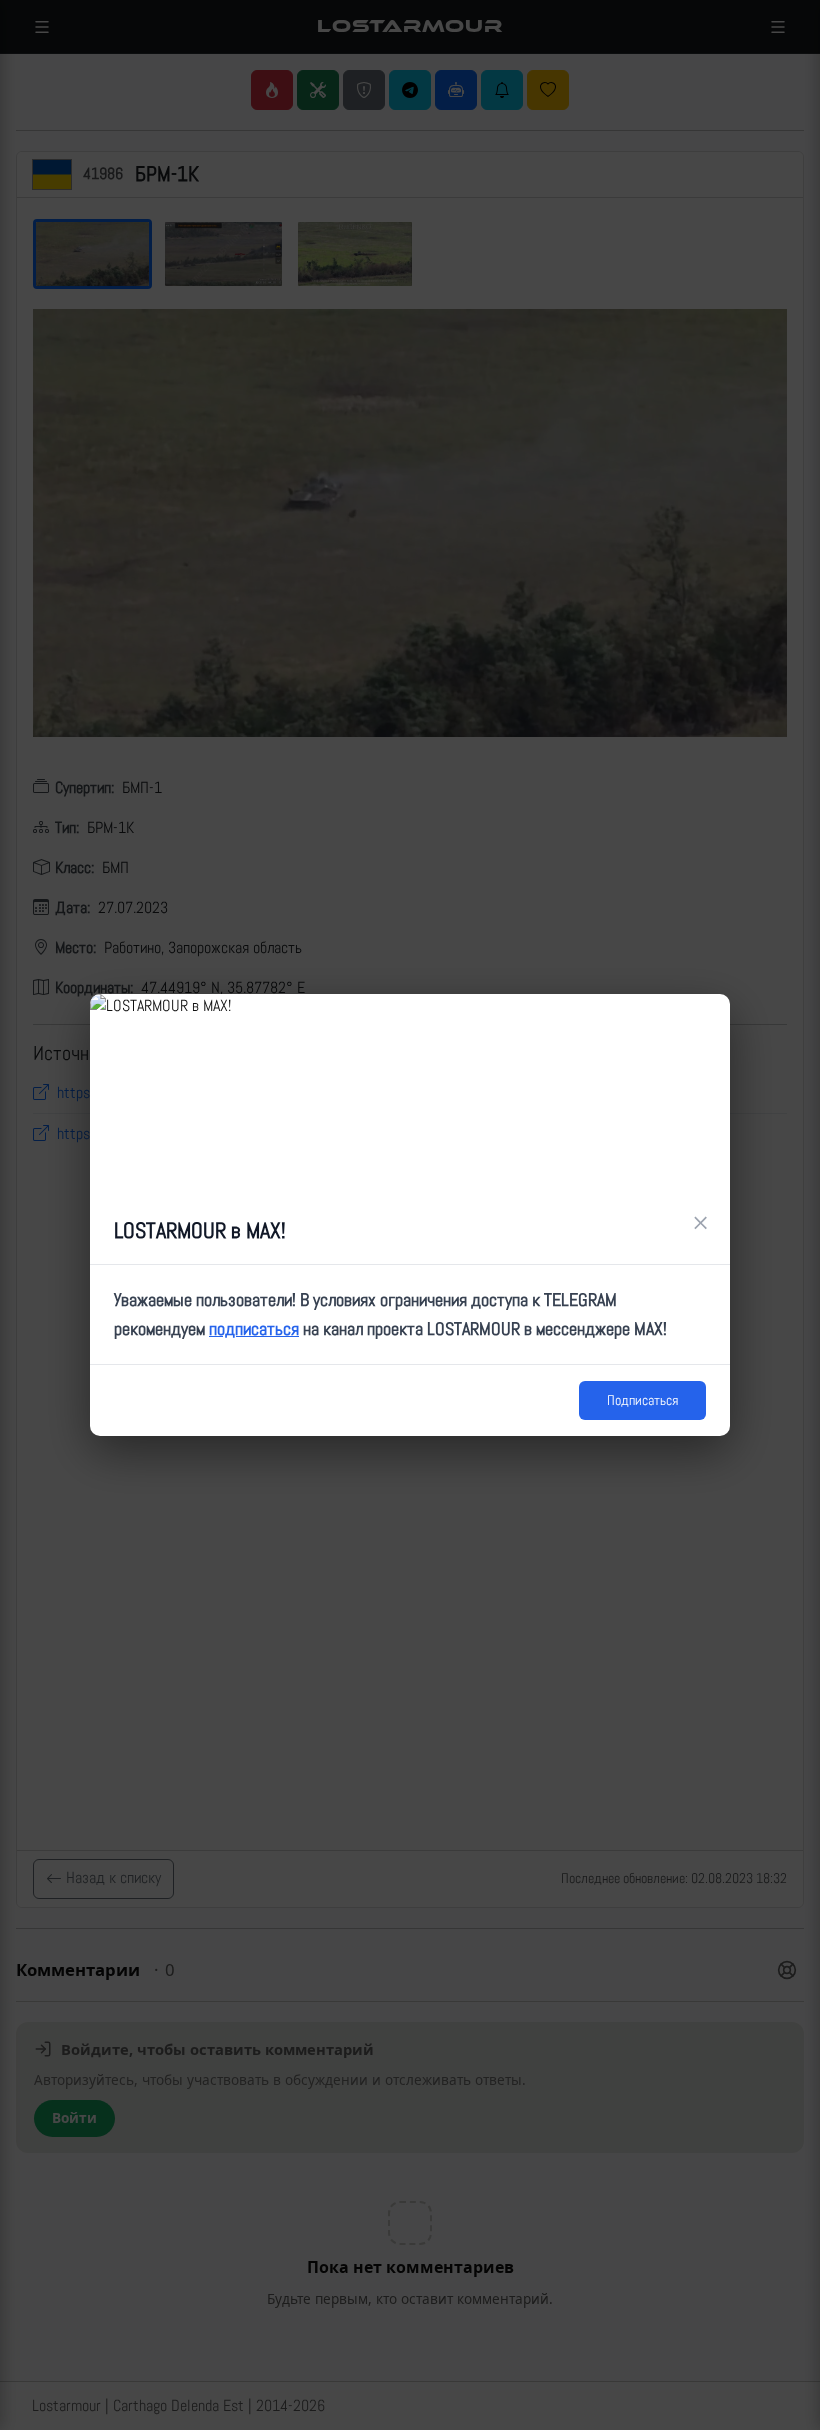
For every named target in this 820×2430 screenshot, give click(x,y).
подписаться (254, 1328)
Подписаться (642, 1400)
